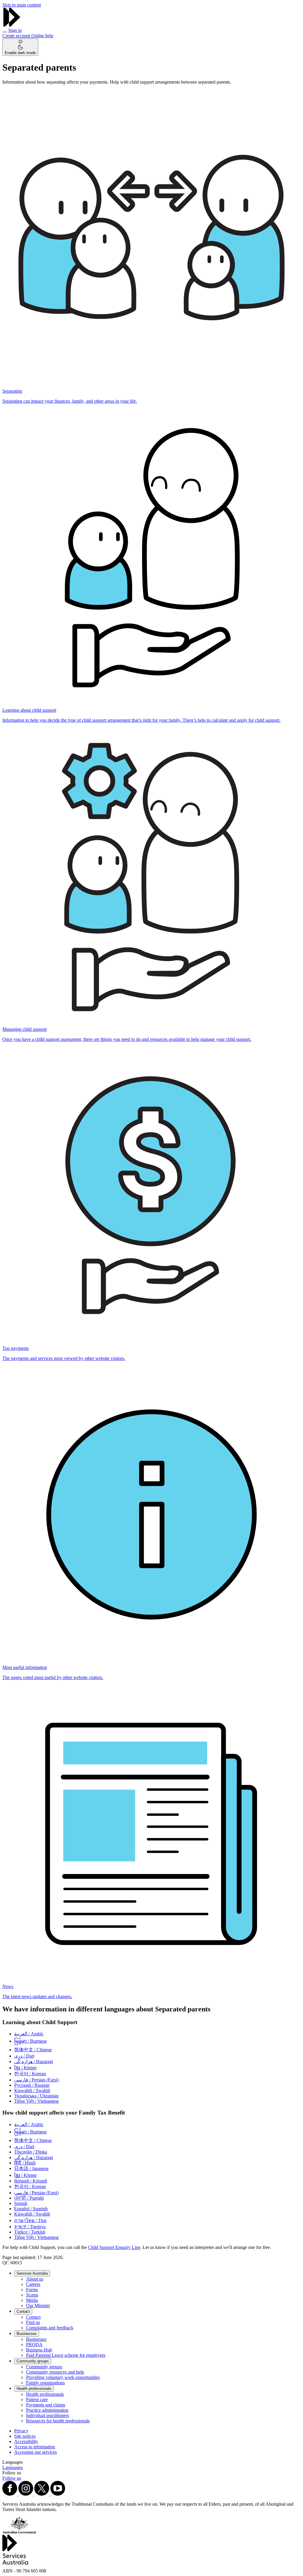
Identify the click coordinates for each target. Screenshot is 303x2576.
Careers (33, 2284)
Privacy (21, 2431)
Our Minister (38, 2306)
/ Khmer (25, 2068)
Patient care (37, 2399)
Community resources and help (55, 2372)
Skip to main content (22, 5)
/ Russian (32, 2085)
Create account (17, 36)
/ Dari (24, 2056)
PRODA (34, 2345)
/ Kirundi (31, 2181)
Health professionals (34, 2389)
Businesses (27, 2334)
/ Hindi (25, 2163)
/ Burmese (30, 2041)
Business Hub (39, 2350)
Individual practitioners (47, 2415)
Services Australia (32, 2273)
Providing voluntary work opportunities (63, 2377)
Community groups (33, 2361)
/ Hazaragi (34, 2061)
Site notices (25, 2436)
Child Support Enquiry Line (114, 2247)
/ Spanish (31, 2209)
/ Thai (30, 2220)
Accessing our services (36, 2452)
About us (35, 2279)
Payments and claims (46, 2405)
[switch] (20, 47)
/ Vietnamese (37, 2101)
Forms (32, 2290)
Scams (32, 2295)
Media (32, 2300)
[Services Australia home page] (12, 25)
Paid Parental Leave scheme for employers (66, 2355)
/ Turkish (30, 2232)
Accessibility (26, 2441)
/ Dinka (31, 2152)
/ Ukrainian (36, 2096)
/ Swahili (32, 2090)
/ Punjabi (29, 2198)
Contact (23, 2311)
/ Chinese (33, 2050)
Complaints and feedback (50, 2328)
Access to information (35, 2447)
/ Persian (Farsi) (36, 2080)
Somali (21, 2203)
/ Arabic (29, 2034)
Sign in (15, 30)
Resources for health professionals (58, 2421)
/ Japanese (31, 2168)
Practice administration (47, 2410)
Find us (33, 2322)
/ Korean (30, 2074)
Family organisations (45, 2383)
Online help (42, 36)
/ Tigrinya (30, 2227)
